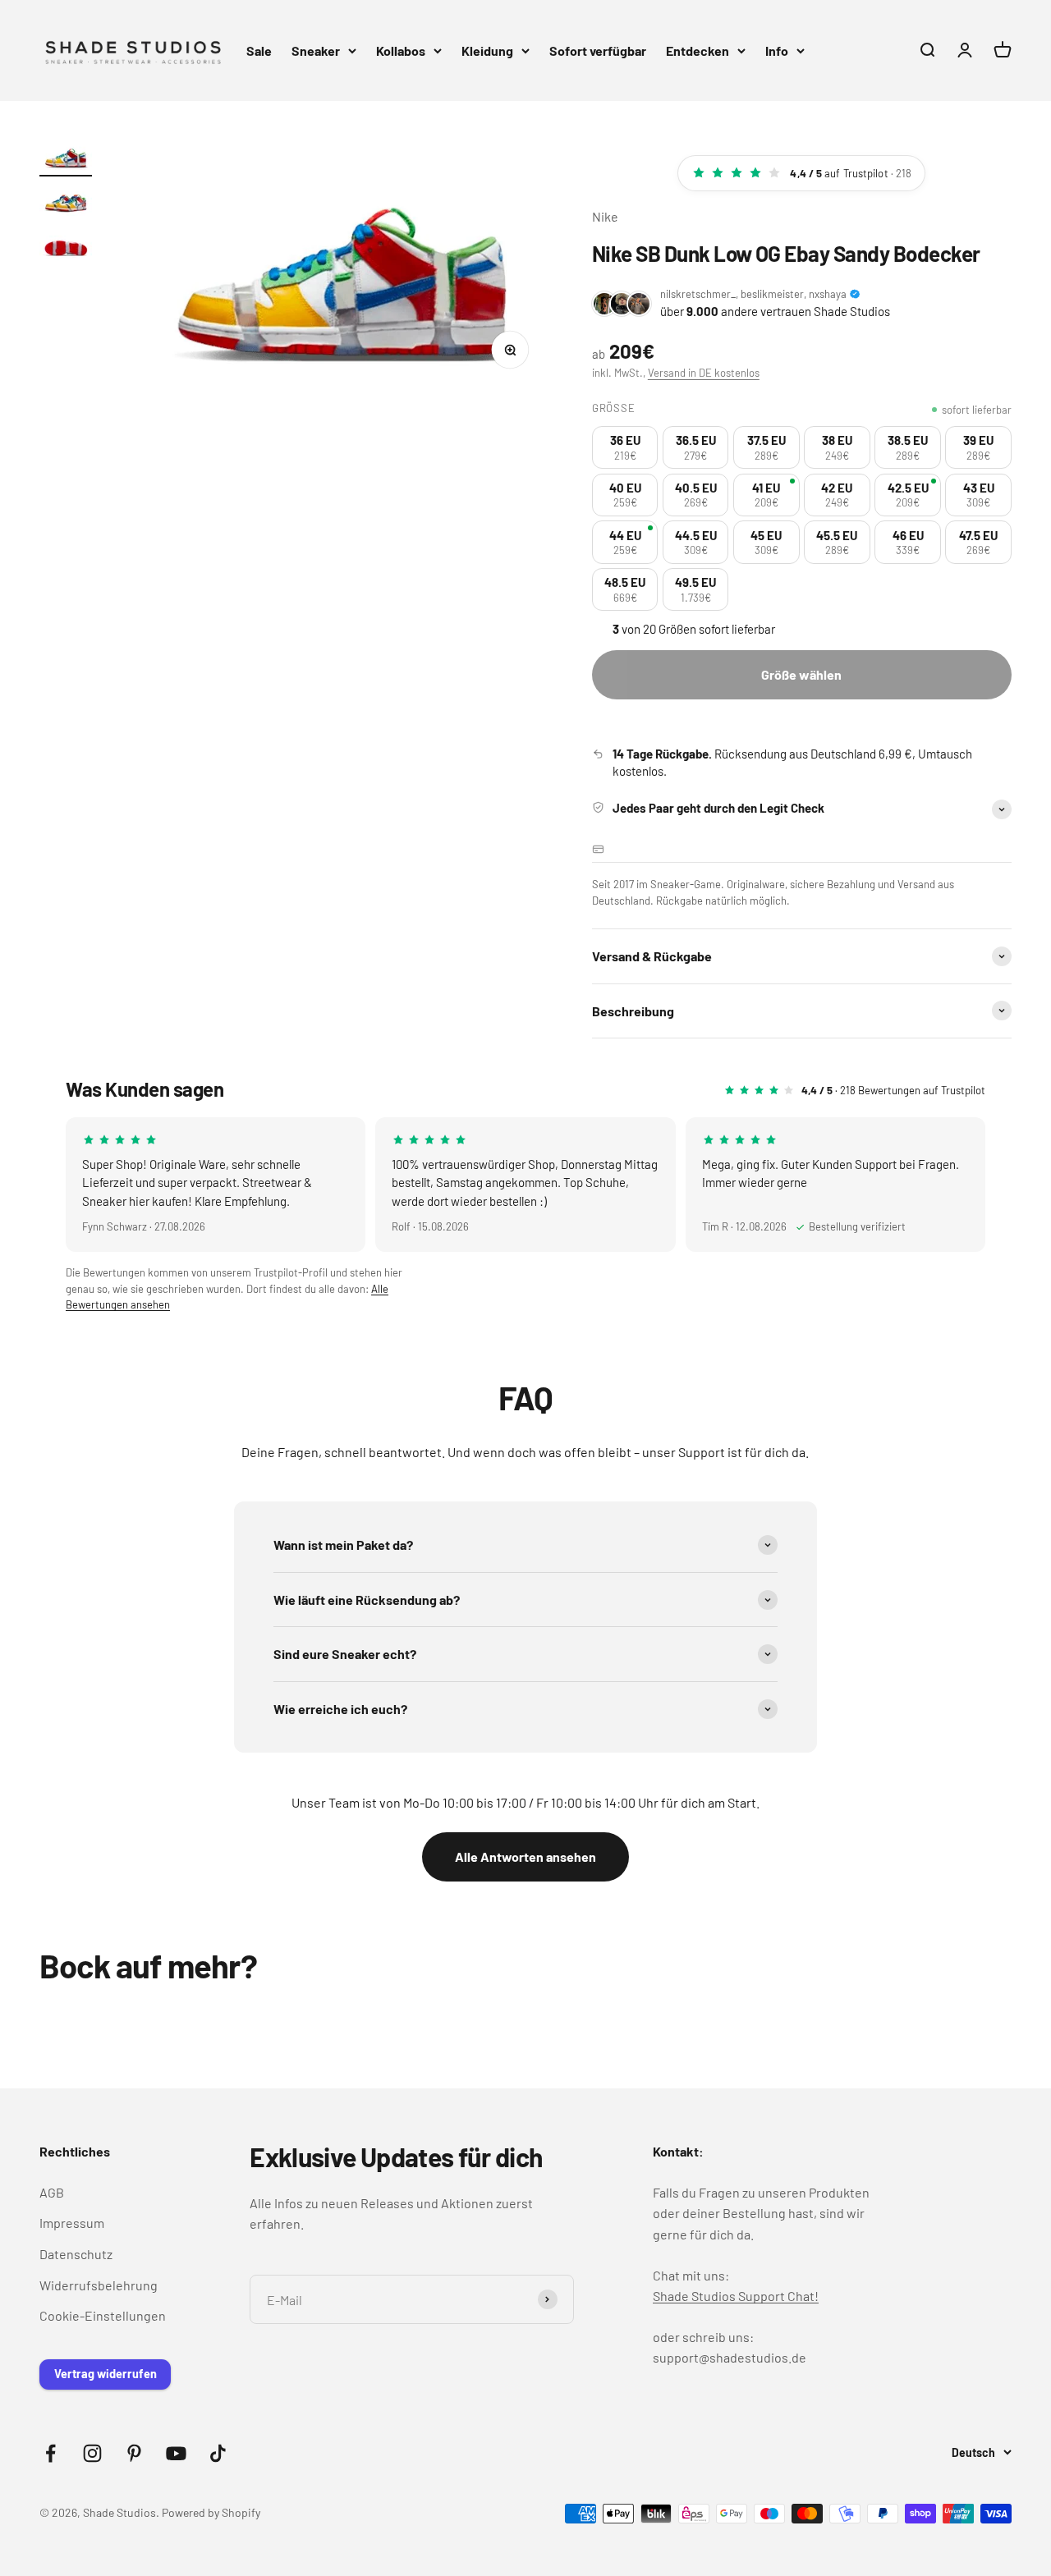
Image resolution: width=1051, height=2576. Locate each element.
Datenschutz (76, 2254)
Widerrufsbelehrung (99, 2285)
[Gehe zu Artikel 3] (66, 247)
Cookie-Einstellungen (103, 2315)
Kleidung (487, 50)
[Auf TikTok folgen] (218, 2453)
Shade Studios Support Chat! (736, 2296)
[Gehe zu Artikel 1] (66, 158)
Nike (605, 216)
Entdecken (698, 50)
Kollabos (401, 50)
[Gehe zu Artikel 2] (66, 203)
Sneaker (316, 50)
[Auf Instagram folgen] (92, 2453)
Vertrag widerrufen (106, 2374)
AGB (52, 2192)
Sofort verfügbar (598, 50)
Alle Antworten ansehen (525, 1856)
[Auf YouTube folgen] (176, 2453)
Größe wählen (801, 674)
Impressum (72, 2223)
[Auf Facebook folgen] (50, 2453)
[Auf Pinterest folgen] (134, 2453)
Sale (259, 50)
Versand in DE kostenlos (704, 373)
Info (777, 50)
